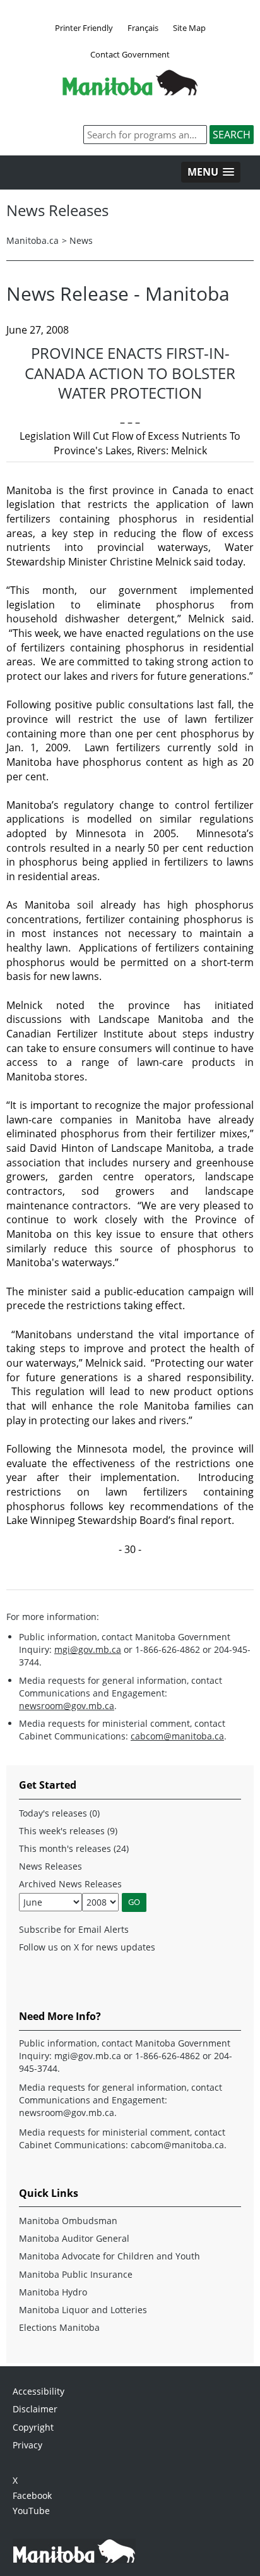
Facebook (32, 2495)
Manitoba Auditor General (74, 2238)
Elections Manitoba (59, 2327)
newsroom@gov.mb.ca (67, 1706)
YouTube (31, 2511)
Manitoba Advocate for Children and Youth (109, 2256)
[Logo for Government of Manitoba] (130, 92)
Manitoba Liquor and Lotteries (83, 2310)
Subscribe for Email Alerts (74, 1929)
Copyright (33, 2427)
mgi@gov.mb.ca (88, 1649)
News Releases (50, 1866)
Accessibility (38, 2391)
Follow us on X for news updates (87, 1947)
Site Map (189, 28)
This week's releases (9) (68, 1831)
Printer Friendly (84, 28)
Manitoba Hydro (53, 2292)
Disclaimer (35, 2409)
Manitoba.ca (32, 240)
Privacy (27, 2445)
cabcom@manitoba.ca (177, 1736)
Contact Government (130, 54)
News (81, 240)
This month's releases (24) (74, 1848)
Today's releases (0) (59, 1813)
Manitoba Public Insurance (76, 2274)
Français (143, 28)
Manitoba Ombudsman (68, 2221)
